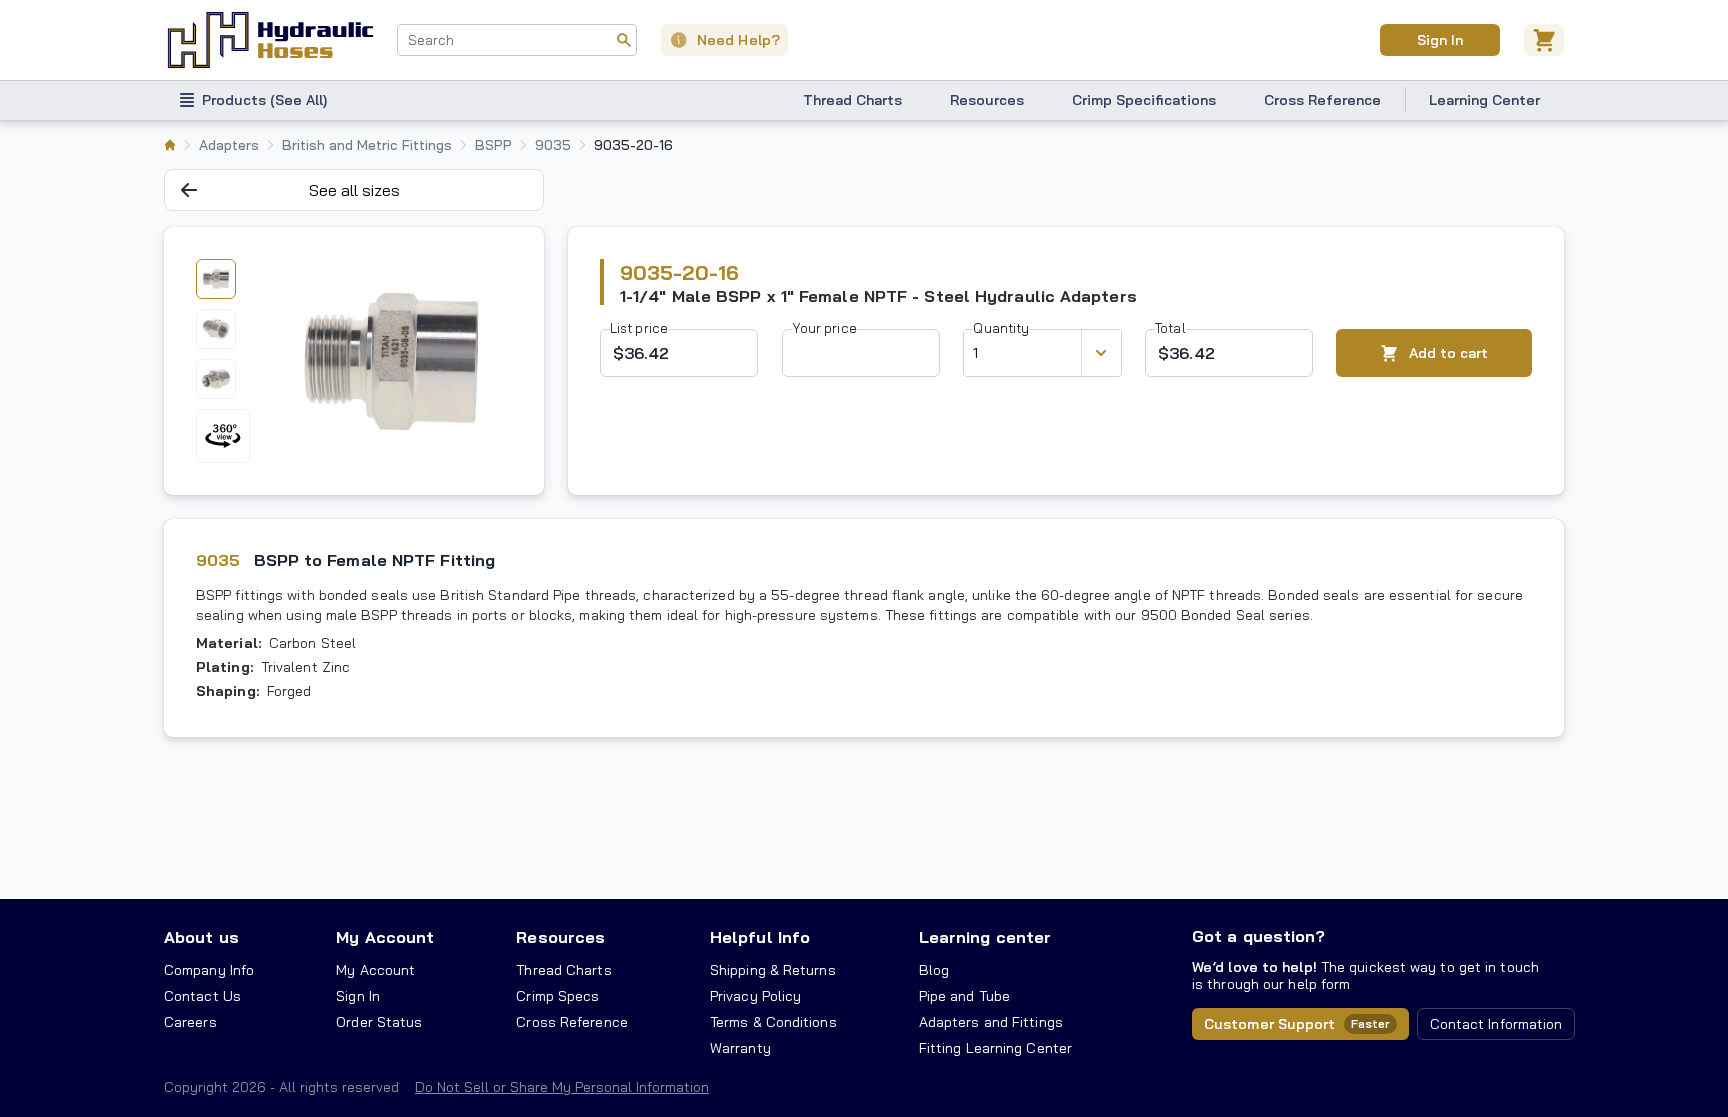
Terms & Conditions (773, 1022)
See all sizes (354, 190)
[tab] (216, 279)
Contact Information (1496, 1024)
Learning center (985, 937)
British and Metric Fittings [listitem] (367, 145)
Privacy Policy (755, 996)
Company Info (209, 970)
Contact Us (202, 996)
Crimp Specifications (1144, 100)
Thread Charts (852, 100)
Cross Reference (1322, 100)
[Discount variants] (1101, 353)
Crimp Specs (557, 996)
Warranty (740, 1048)
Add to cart (1448, 353)
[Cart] (1544, 40)
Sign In (1439, 40)
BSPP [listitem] (493, 145)
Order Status (379, 1022)
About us (201, 937)
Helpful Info (760, 937)
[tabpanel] (391, 361)
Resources (987, 100)
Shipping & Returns (773, 970)
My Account (385, 937)
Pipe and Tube (964, 996)
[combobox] (517, 40)
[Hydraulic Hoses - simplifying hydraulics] (270, 40)
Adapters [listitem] (229, 145)
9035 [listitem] (553, 145)
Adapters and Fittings (991, 1022)
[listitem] (170, 145)
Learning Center (1484, 100)
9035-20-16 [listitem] (633, 145)
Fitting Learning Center (995, 1048)
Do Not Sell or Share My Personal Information (562, 1087)
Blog (934, 970)
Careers (190, 1022)
